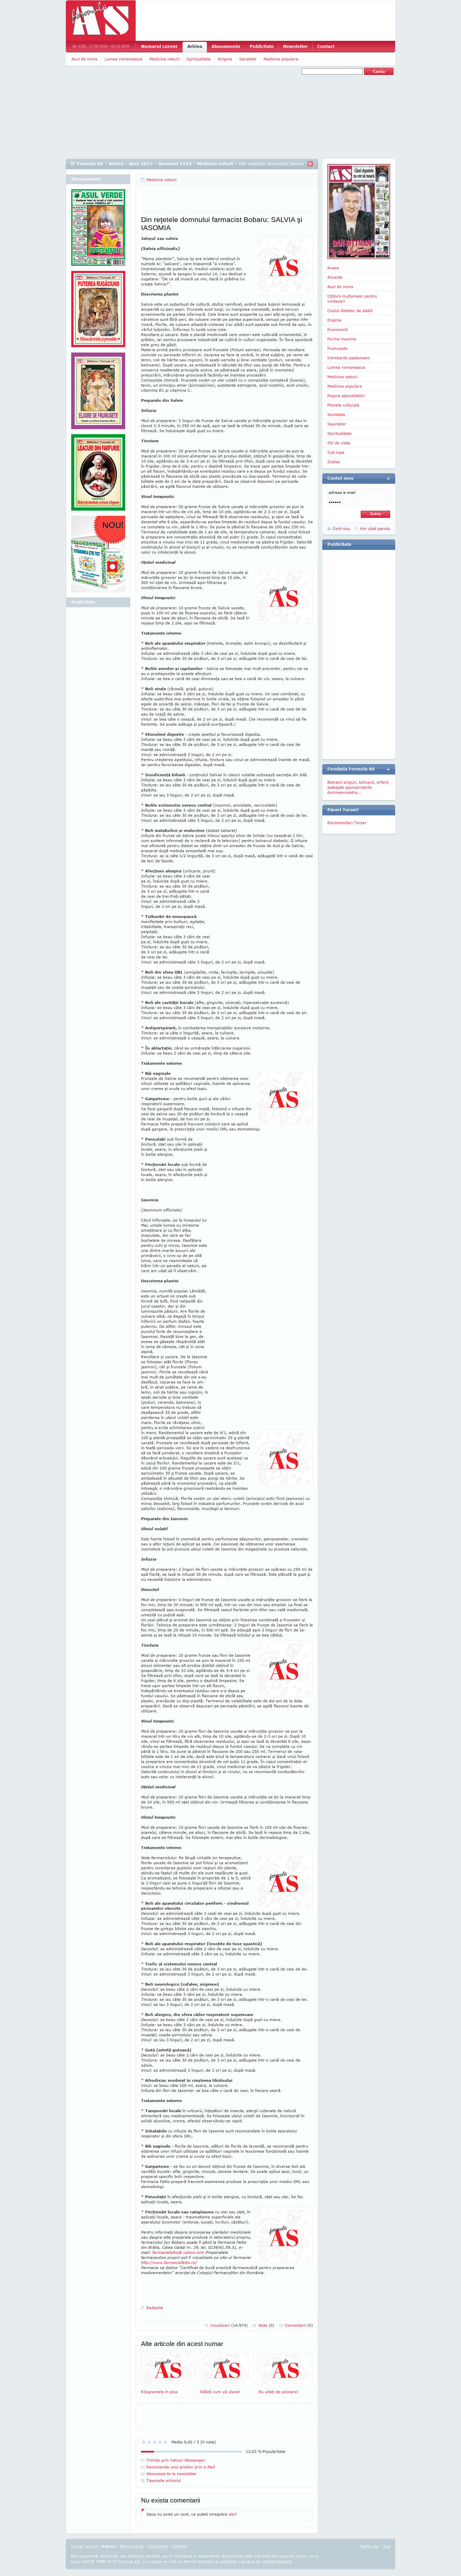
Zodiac (334, 462)
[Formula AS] (101, 21)
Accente (335, 277)
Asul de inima (85, 59)
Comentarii (299, 2325)
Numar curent (84, 2546)
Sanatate (248, 59)
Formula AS (90, 164)
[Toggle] (388, 478)
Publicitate (262, 46)
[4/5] (160, 2442)
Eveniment (337, 329)
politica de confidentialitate (267, 2561)
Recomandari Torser (347, 823)
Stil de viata (339, 443)
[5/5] (165, 2442)
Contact (326, 46)
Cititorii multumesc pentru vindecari (352, 299)
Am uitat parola (375, 528)
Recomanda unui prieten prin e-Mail (181, 2467)
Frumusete (337, 348)
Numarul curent (159, 46)
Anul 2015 (141, 164)
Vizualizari (229, 2325)
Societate (336, 414)
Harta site (369, 2546)
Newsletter (295, 46)
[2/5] (149, 2442)
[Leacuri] (98, 312)
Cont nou (341, 528)
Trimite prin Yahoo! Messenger (176, 2460)
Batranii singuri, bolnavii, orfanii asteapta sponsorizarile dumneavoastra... (358, 787)
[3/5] (155, 2442)
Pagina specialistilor (346, 396)
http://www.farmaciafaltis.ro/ (169, 2262)
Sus (387, 2546)
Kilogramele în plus (159, 2392)
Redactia (155, 2308)
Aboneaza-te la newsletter (172, 2474)
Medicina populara (281, 59)
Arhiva (195, 46)
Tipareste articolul (164, 2480)
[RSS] (310, 164)
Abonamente (226, 46)
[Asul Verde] (98, 230)
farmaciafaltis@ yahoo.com (178, 2252)
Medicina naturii (165, 59)
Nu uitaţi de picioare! (278, 2392)
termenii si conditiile (217, 2561)
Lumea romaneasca (124, 59)
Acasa (333, 268)
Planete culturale (343, 405)
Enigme (225, 59)
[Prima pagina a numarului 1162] (359, 212)
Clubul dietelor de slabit (350, 311)
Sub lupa (336, 452)
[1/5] (144, 2442)
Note (266, 2325)
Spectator (337, 424)
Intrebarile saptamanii (349, 358)
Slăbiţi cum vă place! (220, 2392)
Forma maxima (342, 339)
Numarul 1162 (175, 164)
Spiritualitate (199, 59)
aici (232, 2514)
